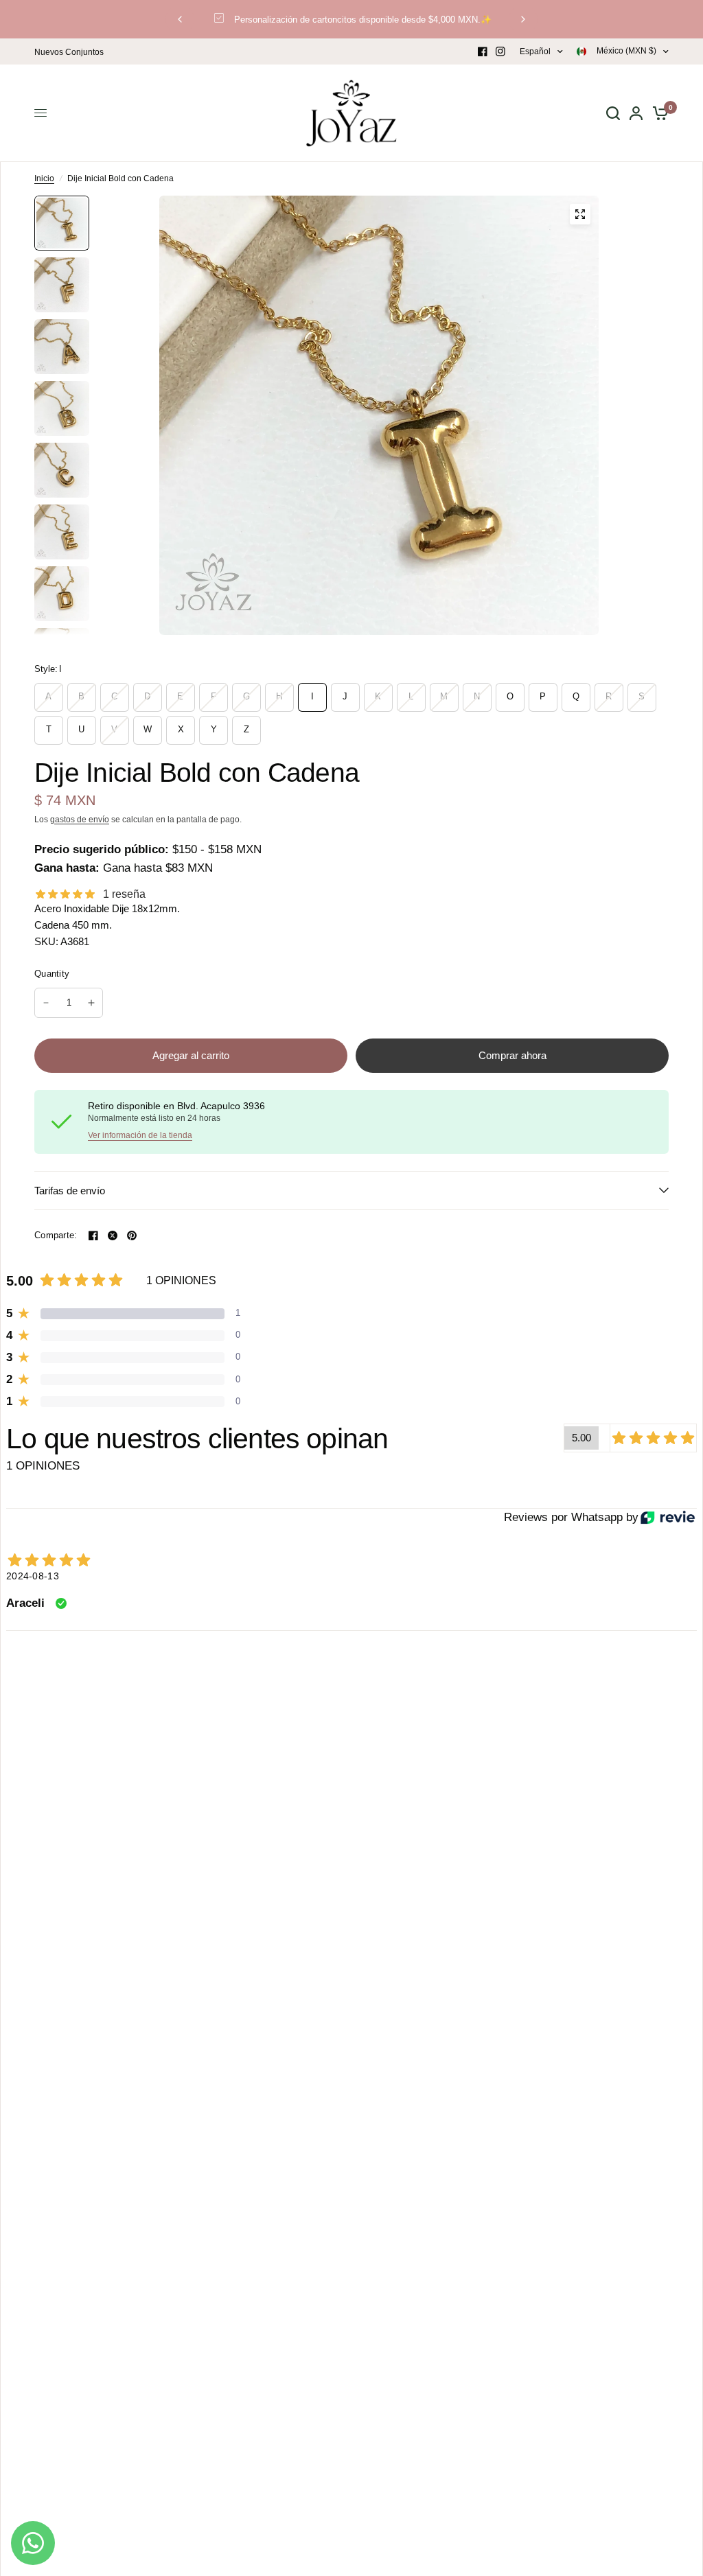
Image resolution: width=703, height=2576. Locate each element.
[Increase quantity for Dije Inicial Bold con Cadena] (91, 1003)
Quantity (52, 974)
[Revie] (668, 1517)
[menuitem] (72, 53)
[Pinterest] (132, 1235)
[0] (658, 113)
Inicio (44, 178)
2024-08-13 (33, 1576)
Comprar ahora (512, 1055)
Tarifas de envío (70, 1191)
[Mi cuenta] (636, 113)
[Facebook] (483, 51)
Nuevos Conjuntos (69, 52)
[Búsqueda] (613, 113)
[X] (113, 1235)
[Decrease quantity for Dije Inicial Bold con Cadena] (46, 1003)
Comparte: (56, 1235)
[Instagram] (500, 51)
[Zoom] (580, 214)
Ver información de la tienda (140, 1135)
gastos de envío (80, 820)
